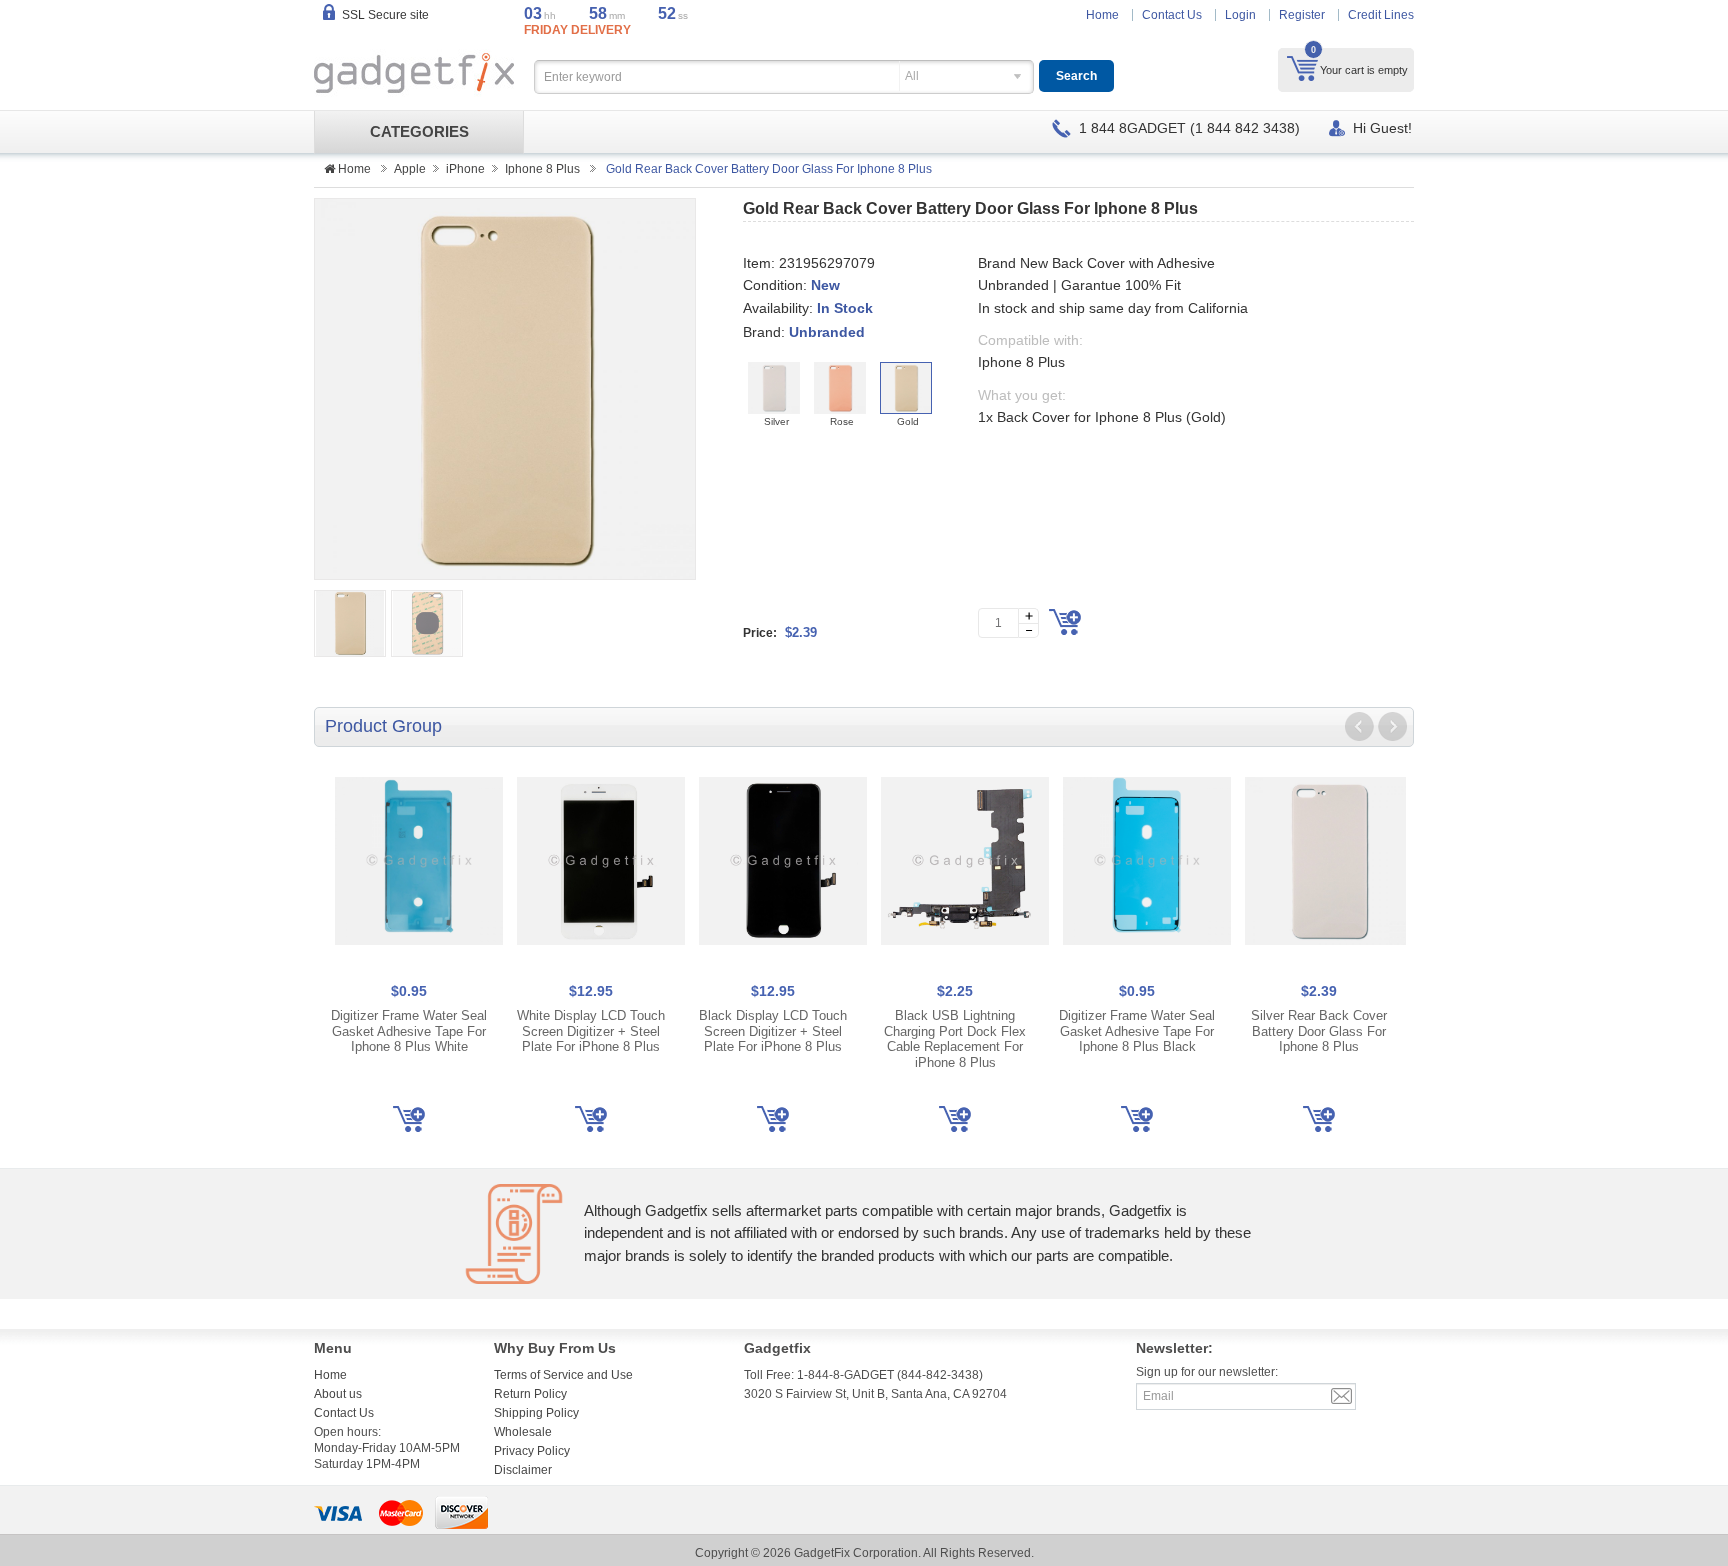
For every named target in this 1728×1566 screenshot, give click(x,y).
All (912, 76)
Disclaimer (523, 1470)
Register (1302, 15)
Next (1392, 727)
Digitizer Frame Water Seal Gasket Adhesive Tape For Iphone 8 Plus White (409, 1031)
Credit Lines (1381, 15)
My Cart (1302, 68)
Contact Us (1172, 15)
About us (338, 1394)
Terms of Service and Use (563, 1375)
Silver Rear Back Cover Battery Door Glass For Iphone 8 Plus (1319, 1031)
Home (1102, 15)
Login (1240, 15)
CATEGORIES (419, 132)
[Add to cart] (1065, 622)
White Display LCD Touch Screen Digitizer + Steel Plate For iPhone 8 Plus (591, 1031)
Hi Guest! (1382, 128)
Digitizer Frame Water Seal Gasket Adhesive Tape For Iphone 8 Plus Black (1137, 1031)
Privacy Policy (532, 1451)
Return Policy (530, 1394)
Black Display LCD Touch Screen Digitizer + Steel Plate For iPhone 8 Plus (773, 1031)
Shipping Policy (536, 1413)
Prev (1360, 727)
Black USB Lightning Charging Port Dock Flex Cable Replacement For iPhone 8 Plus (955, 1039)
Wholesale (523, 1432)
